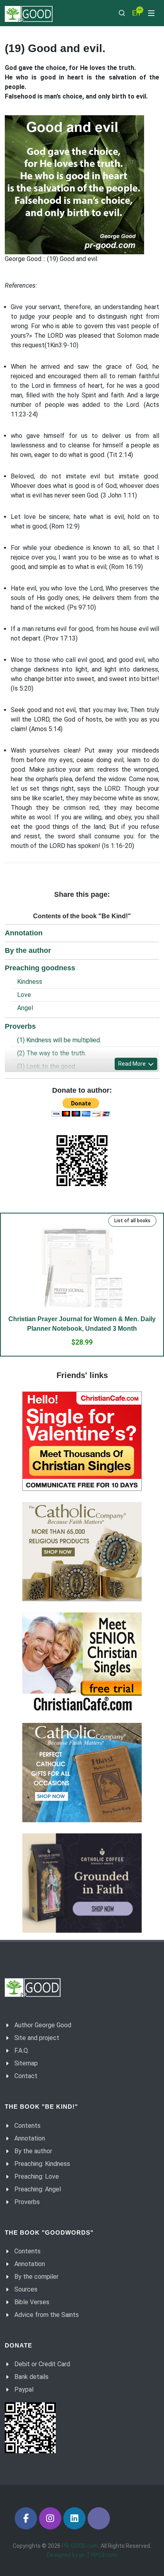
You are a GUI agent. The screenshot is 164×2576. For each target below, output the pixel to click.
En (136, 13)
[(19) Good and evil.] (74, 185)
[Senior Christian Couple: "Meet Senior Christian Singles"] (82, 1662)
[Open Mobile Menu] (151, 13)
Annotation (24, 933)
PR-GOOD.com (80, 2546)
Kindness (30, 982)
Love (24, 995)
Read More (133, 1064)
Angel (25, 1008)
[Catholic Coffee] (82, 1883)
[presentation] (27, 1292)
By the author (28, 950)
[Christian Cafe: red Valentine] (82, 1441)
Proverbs (20, 1026)
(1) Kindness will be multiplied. (59, 1040)
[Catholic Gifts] (82, 1552)
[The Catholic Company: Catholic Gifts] (82, 1773)
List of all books (132, 1221)
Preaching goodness (40, 968)
